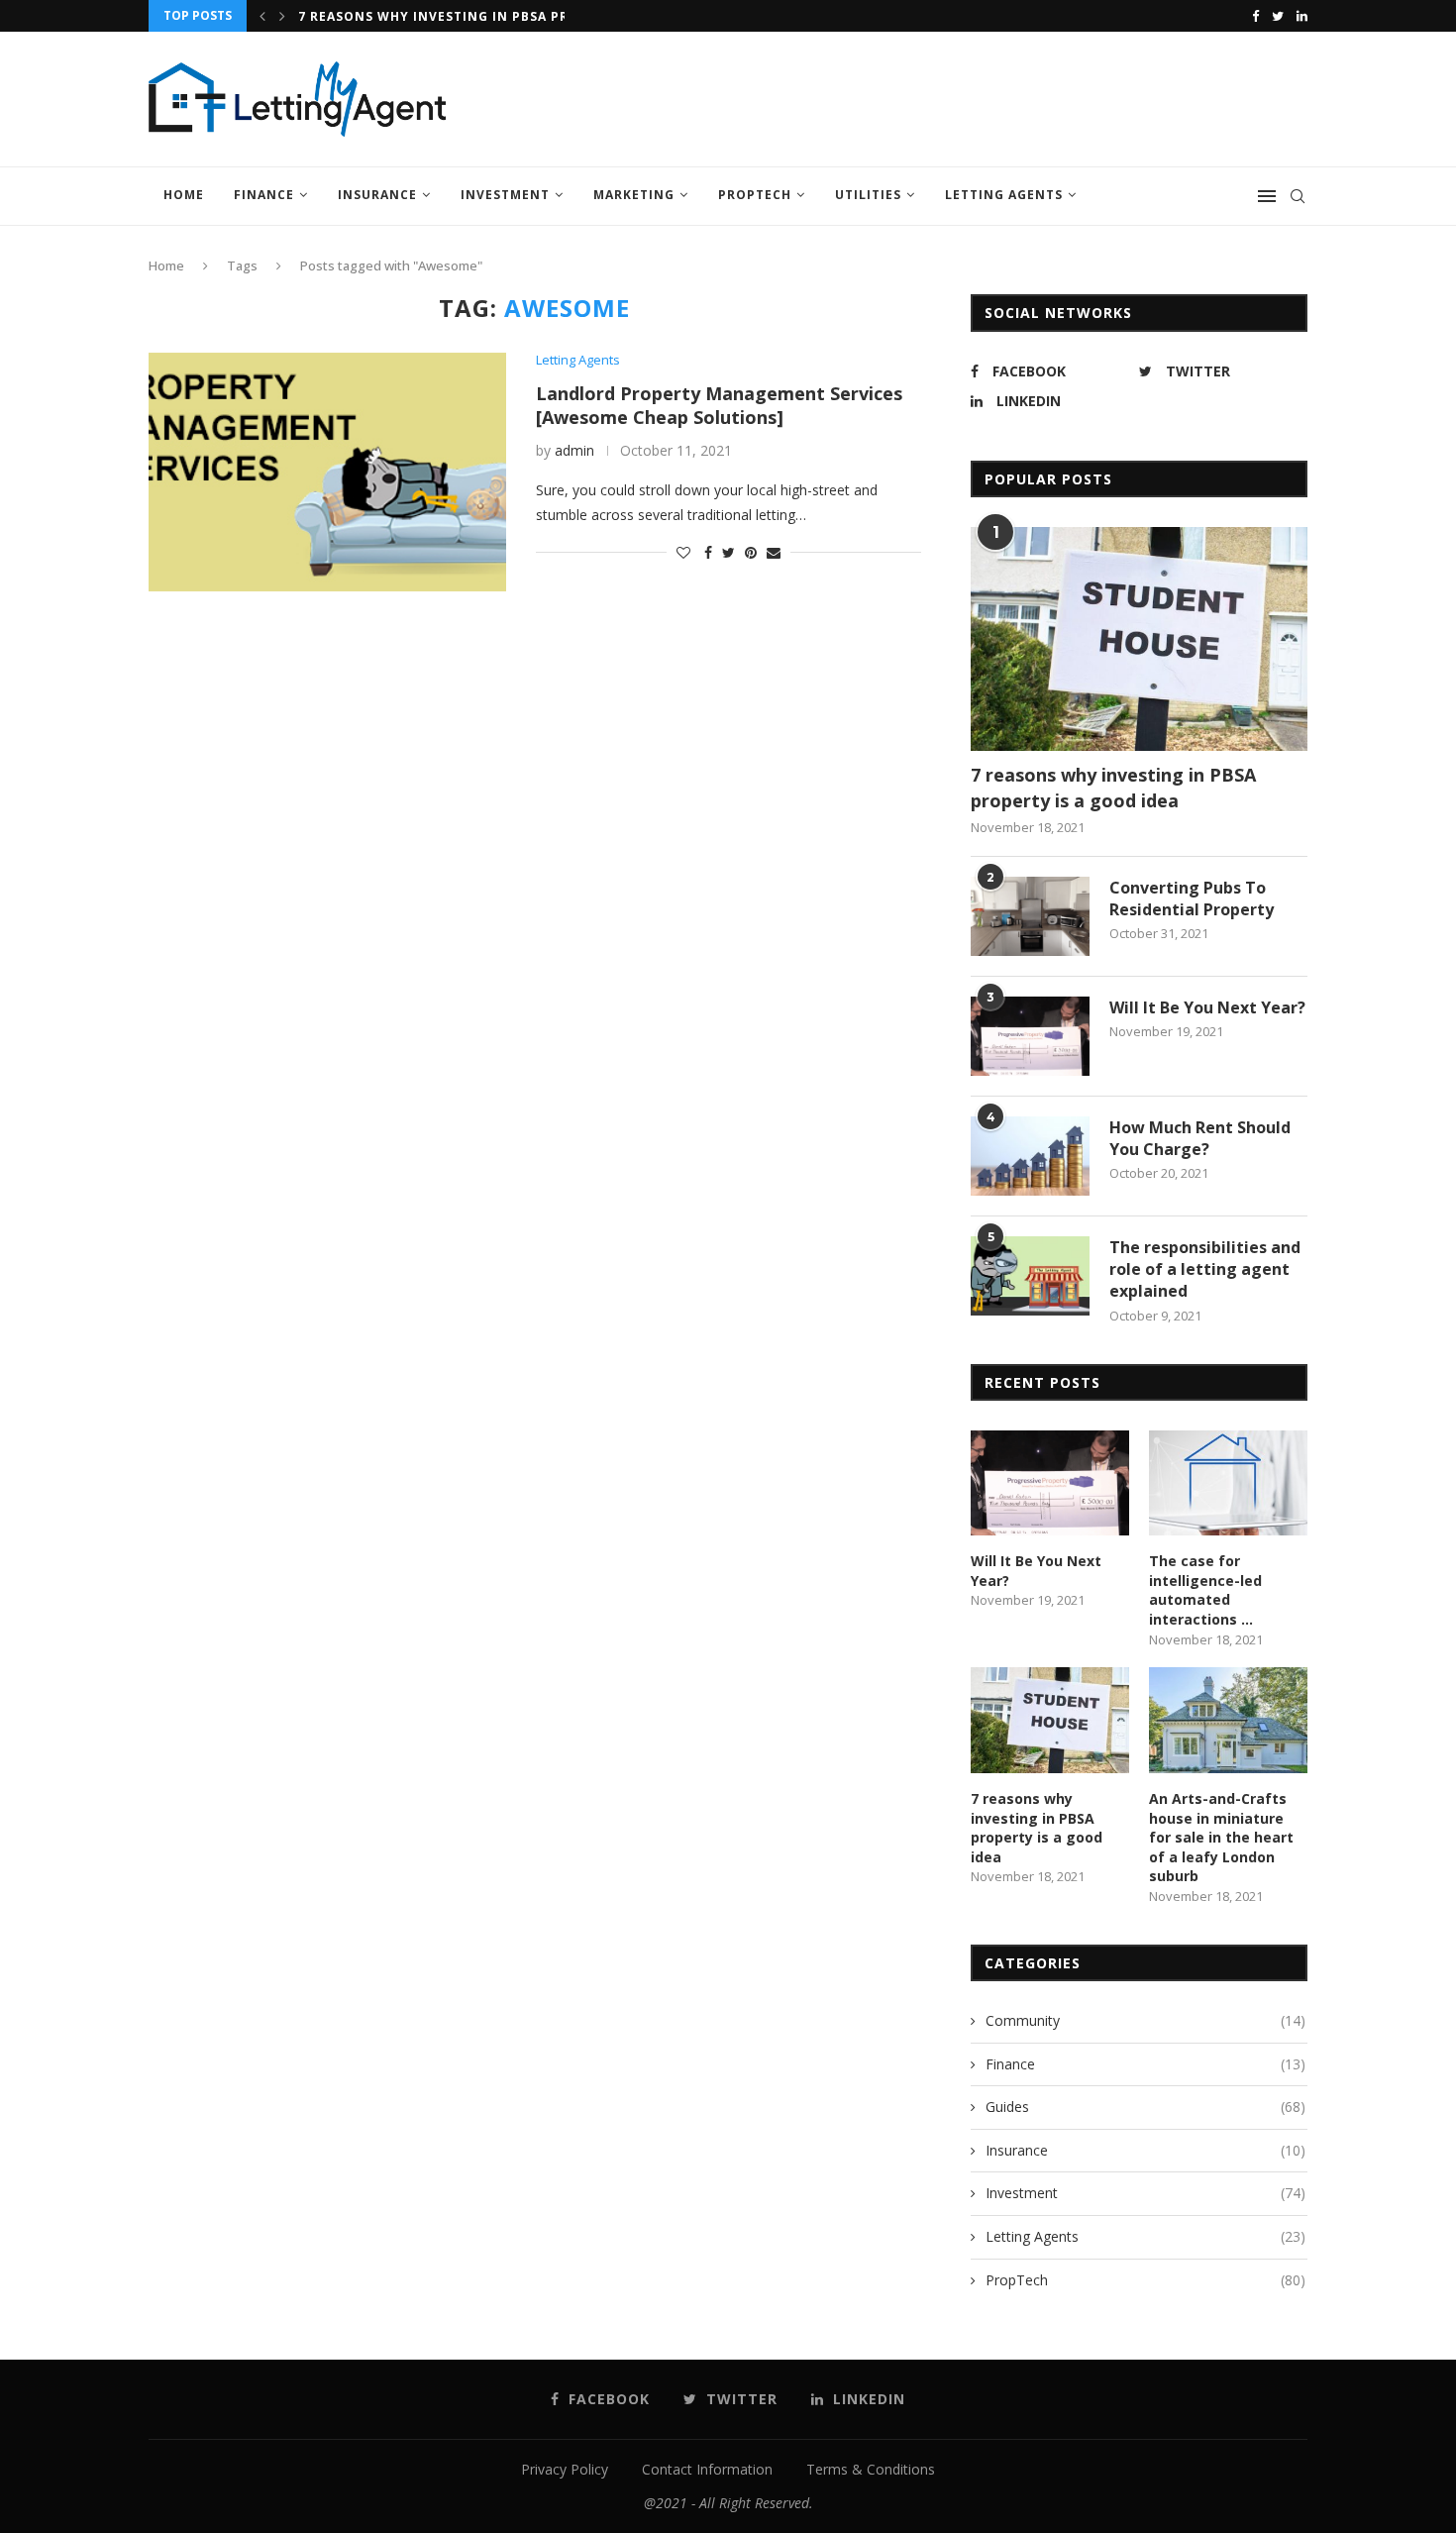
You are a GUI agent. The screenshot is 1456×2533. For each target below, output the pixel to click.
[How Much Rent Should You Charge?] (1030, 1156)
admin (574, 450)
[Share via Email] (774, 552)
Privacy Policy (565, 2469)
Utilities (868, 195)
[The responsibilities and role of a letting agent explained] (1030, 1276)
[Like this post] (683, 552)
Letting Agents (1004, 195)
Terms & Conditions (871, 2469)
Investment (505, 195)
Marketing (634, 195)
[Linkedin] (1302, 16)
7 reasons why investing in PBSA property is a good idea (1113, 787)
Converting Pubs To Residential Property (1192, 898)
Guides (1145, 2107)
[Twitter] (1278, 16)
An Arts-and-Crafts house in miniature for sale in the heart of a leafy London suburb (1221, 1837)
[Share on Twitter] (728, 552)
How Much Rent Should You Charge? (1200, 1138)
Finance (264, 195)
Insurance (377, 195)
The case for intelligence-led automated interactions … (1205, 1590)
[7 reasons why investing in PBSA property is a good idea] (1139, 639)
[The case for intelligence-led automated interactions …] (1228, 1483)
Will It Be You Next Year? (1207, 1007)
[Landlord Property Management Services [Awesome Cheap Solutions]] (327, 472)
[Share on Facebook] (708, 552)
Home (184, 195)
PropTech (755, 195)
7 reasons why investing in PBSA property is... (476, 16)
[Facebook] (1255, 16)
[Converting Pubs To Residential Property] (1030, 916)
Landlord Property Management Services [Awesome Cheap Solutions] (719, 405)
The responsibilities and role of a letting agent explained (1205, 1269)
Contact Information (707, 2469)
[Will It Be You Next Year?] (1030, 1036)
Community (1145, 2020)
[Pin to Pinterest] (751, 552)
